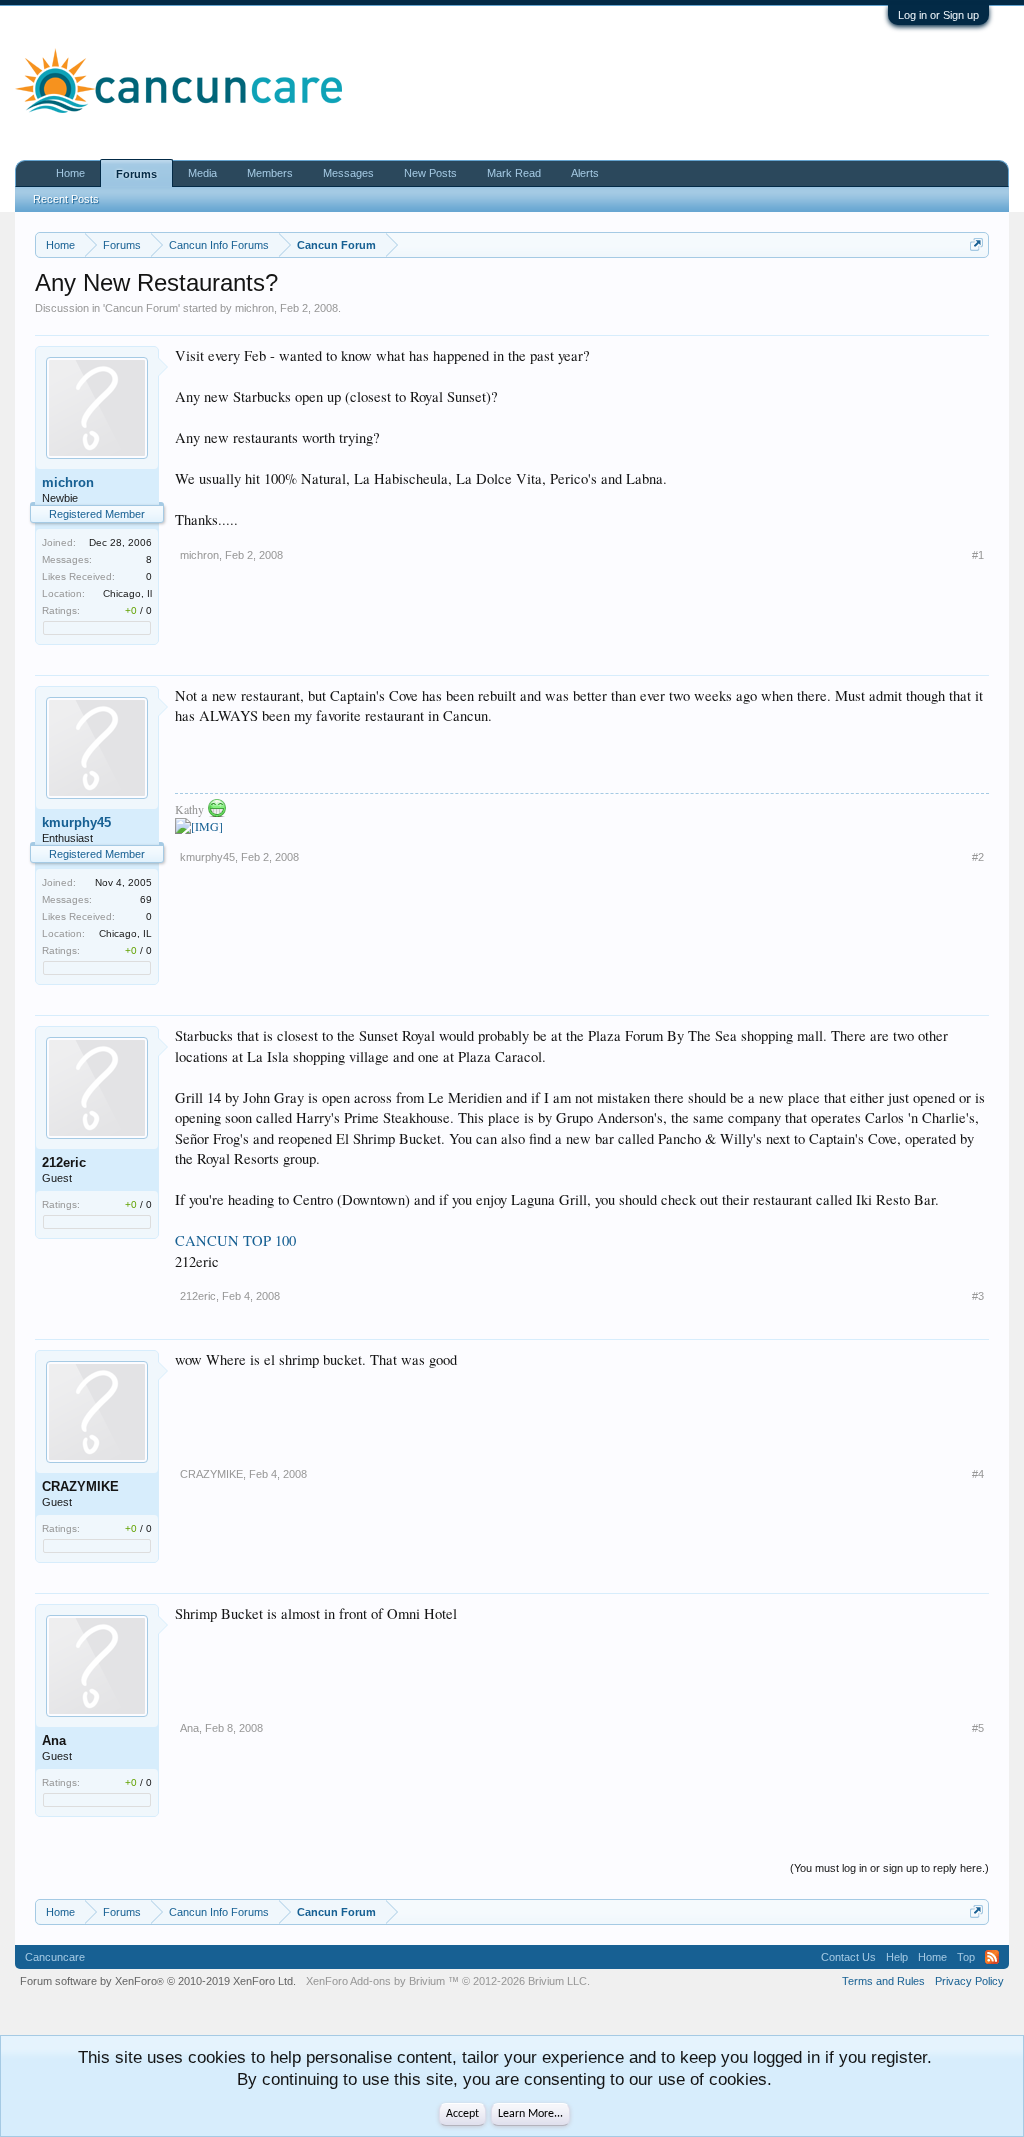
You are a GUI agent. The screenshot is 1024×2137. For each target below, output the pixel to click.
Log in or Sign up (938, 15)
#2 (978, 857)
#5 (978, 1728)
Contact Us (848, 1957)
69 (146, 899)
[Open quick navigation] (976, 244)
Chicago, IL (125, 933)
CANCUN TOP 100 (235, 1240)
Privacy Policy (969, 1981)
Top (966, 1957)
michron (254, 308)
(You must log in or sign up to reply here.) (889, 1868)
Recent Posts (66, 199)
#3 (978, 1296)
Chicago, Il (127, 593)
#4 (978, 1474)
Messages (348, 173)
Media (202, 173)
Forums (136, 174)
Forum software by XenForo (158, 1981)
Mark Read (514, 173)
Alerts (585, 173)
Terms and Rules (883, 1981)
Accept (462, 2114)
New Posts (430, 173)
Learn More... (530, 2114)
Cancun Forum (141, 308)
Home (70, 173)
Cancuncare (55, 1957)
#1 (978, 555)
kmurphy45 (76, 822)
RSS (992, 1957)
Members (270, 173)
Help (897, 1957)
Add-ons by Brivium (448, 1981)
